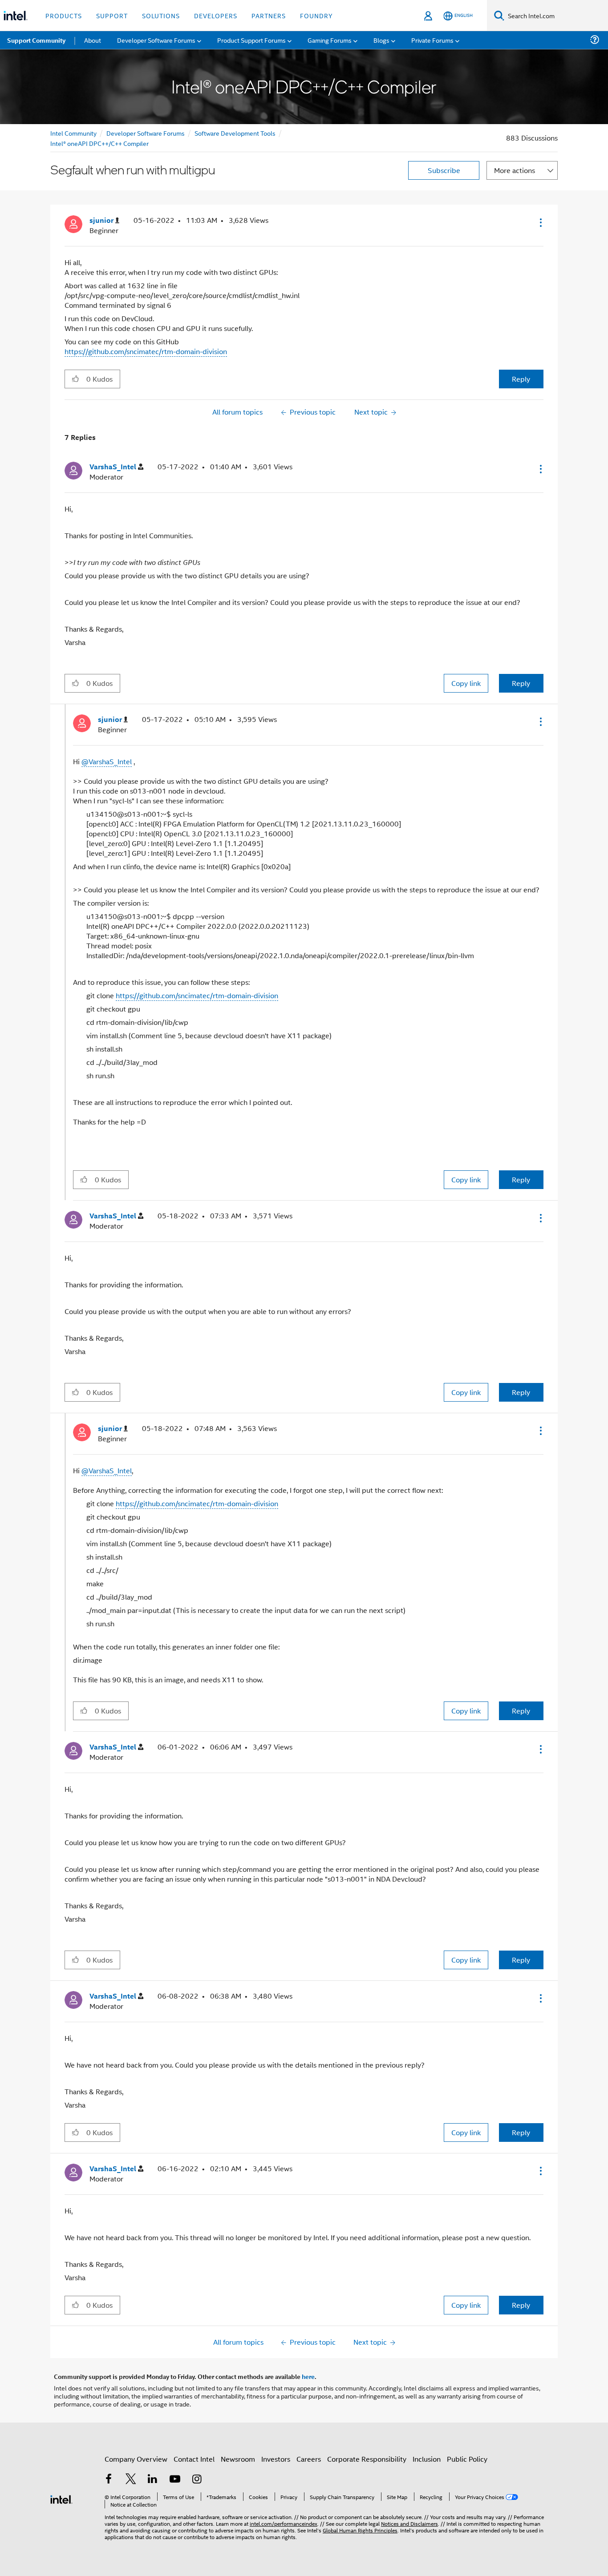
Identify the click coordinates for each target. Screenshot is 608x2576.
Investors (276, 2459)
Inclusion (427, 2459)
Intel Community (73, 133)
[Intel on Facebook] (109, 2480)
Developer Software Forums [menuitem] (156, 40)
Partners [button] (269, 15)
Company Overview (136, 2459)
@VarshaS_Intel (107, 761)
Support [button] (112, 15)
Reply (521, 379)
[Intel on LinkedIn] (153, 2480)
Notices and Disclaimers (409, 2523)
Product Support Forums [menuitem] (251, 40)
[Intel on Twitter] (131, 2480)
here (308, 2376)
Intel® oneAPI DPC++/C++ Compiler (99, 143)
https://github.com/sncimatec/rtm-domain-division (146, 351)
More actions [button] (515, 170)
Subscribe (444, 170)
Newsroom (238, 2459)
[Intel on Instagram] (197, 2480)
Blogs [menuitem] (381, 40)
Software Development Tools (235, 133)
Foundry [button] (316, 15)
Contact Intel (194, 2459)
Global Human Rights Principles (360, 2530)
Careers (309, 2459)
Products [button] (64, 15)
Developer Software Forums (146, 133)
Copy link (466, 683)
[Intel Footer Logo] (61, 2498)
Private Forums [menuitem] (432, 40)
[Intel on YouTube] (175, 2480)
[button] (540, 222)
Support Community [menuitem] (36, 40)
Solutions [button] (161, 15)
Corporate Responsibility (367, 2459)
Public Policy (467, 2459)
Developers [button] (216, 15)
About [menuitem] (93, 40)
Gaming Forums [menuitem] (330, 40)
